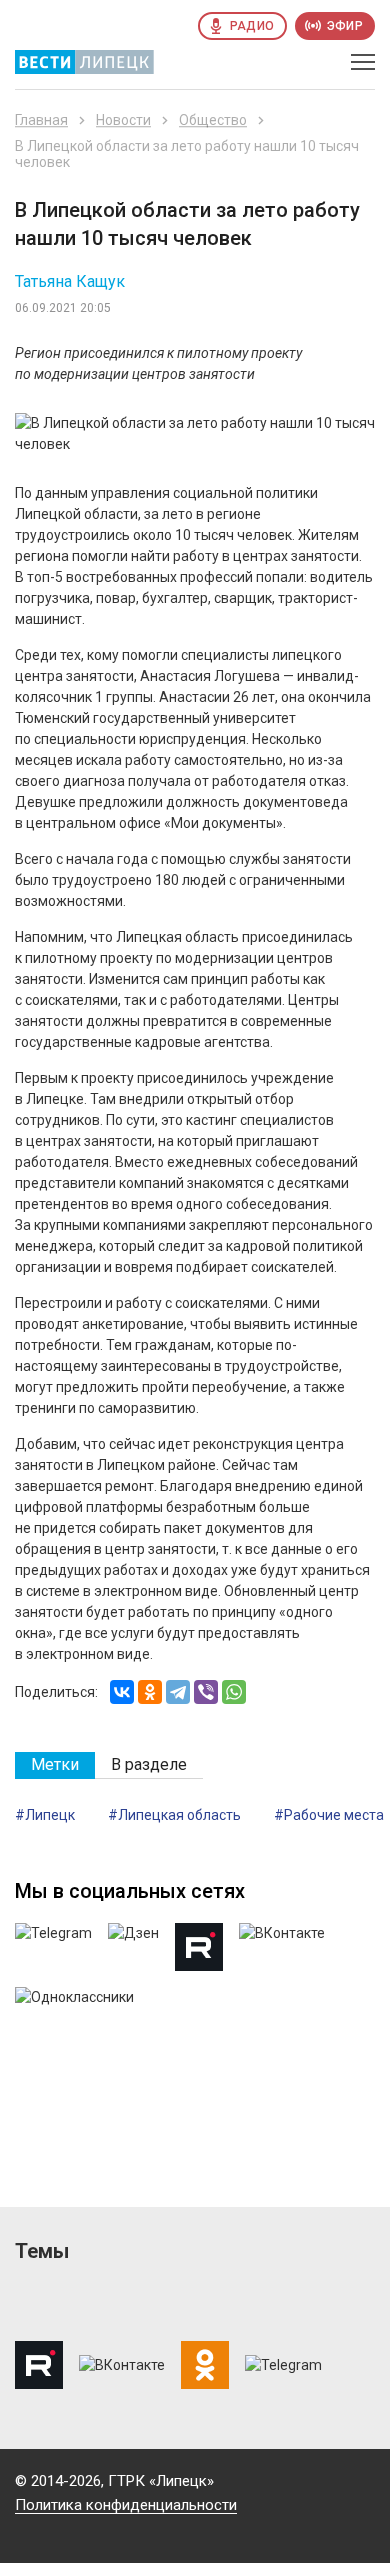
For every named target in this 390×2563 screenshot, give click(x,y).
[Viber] (206, 1692)
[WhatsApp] (234, 1692)
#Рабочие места (329, 1815)
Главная (41, 120)
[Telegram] (178, 1692)
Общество (213, 120)
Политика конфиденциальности (126, 2505)
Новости (123, 120)
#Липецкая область (174, 1815)
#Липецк (45, 1815)
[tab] (55, 1765)
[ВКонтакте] (122, 1692)
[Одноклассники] (150, 1692)
